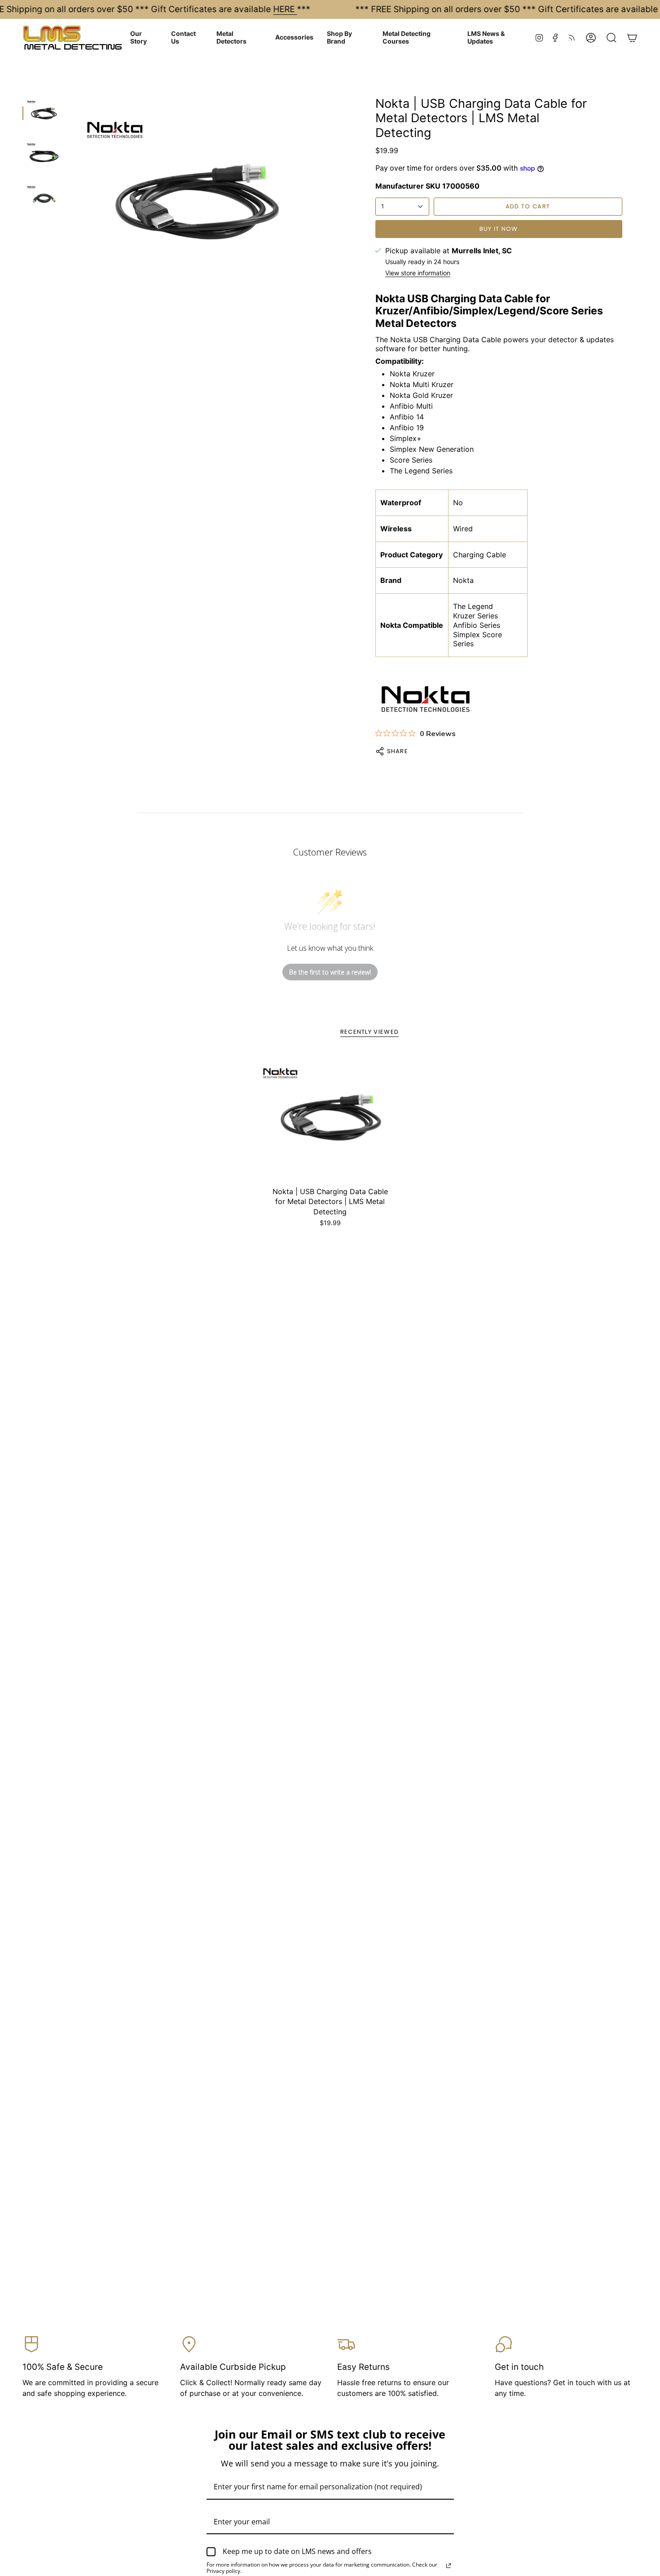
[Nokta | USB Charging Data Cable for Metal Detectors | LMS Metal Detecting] (330, 1118)
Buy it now (499, 229)
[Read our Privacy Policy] (449, 2566)
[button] (144, 38)
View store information (418, 273)
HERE (285, 9)
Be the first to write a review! (330, 972)
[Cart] (632, 38)
